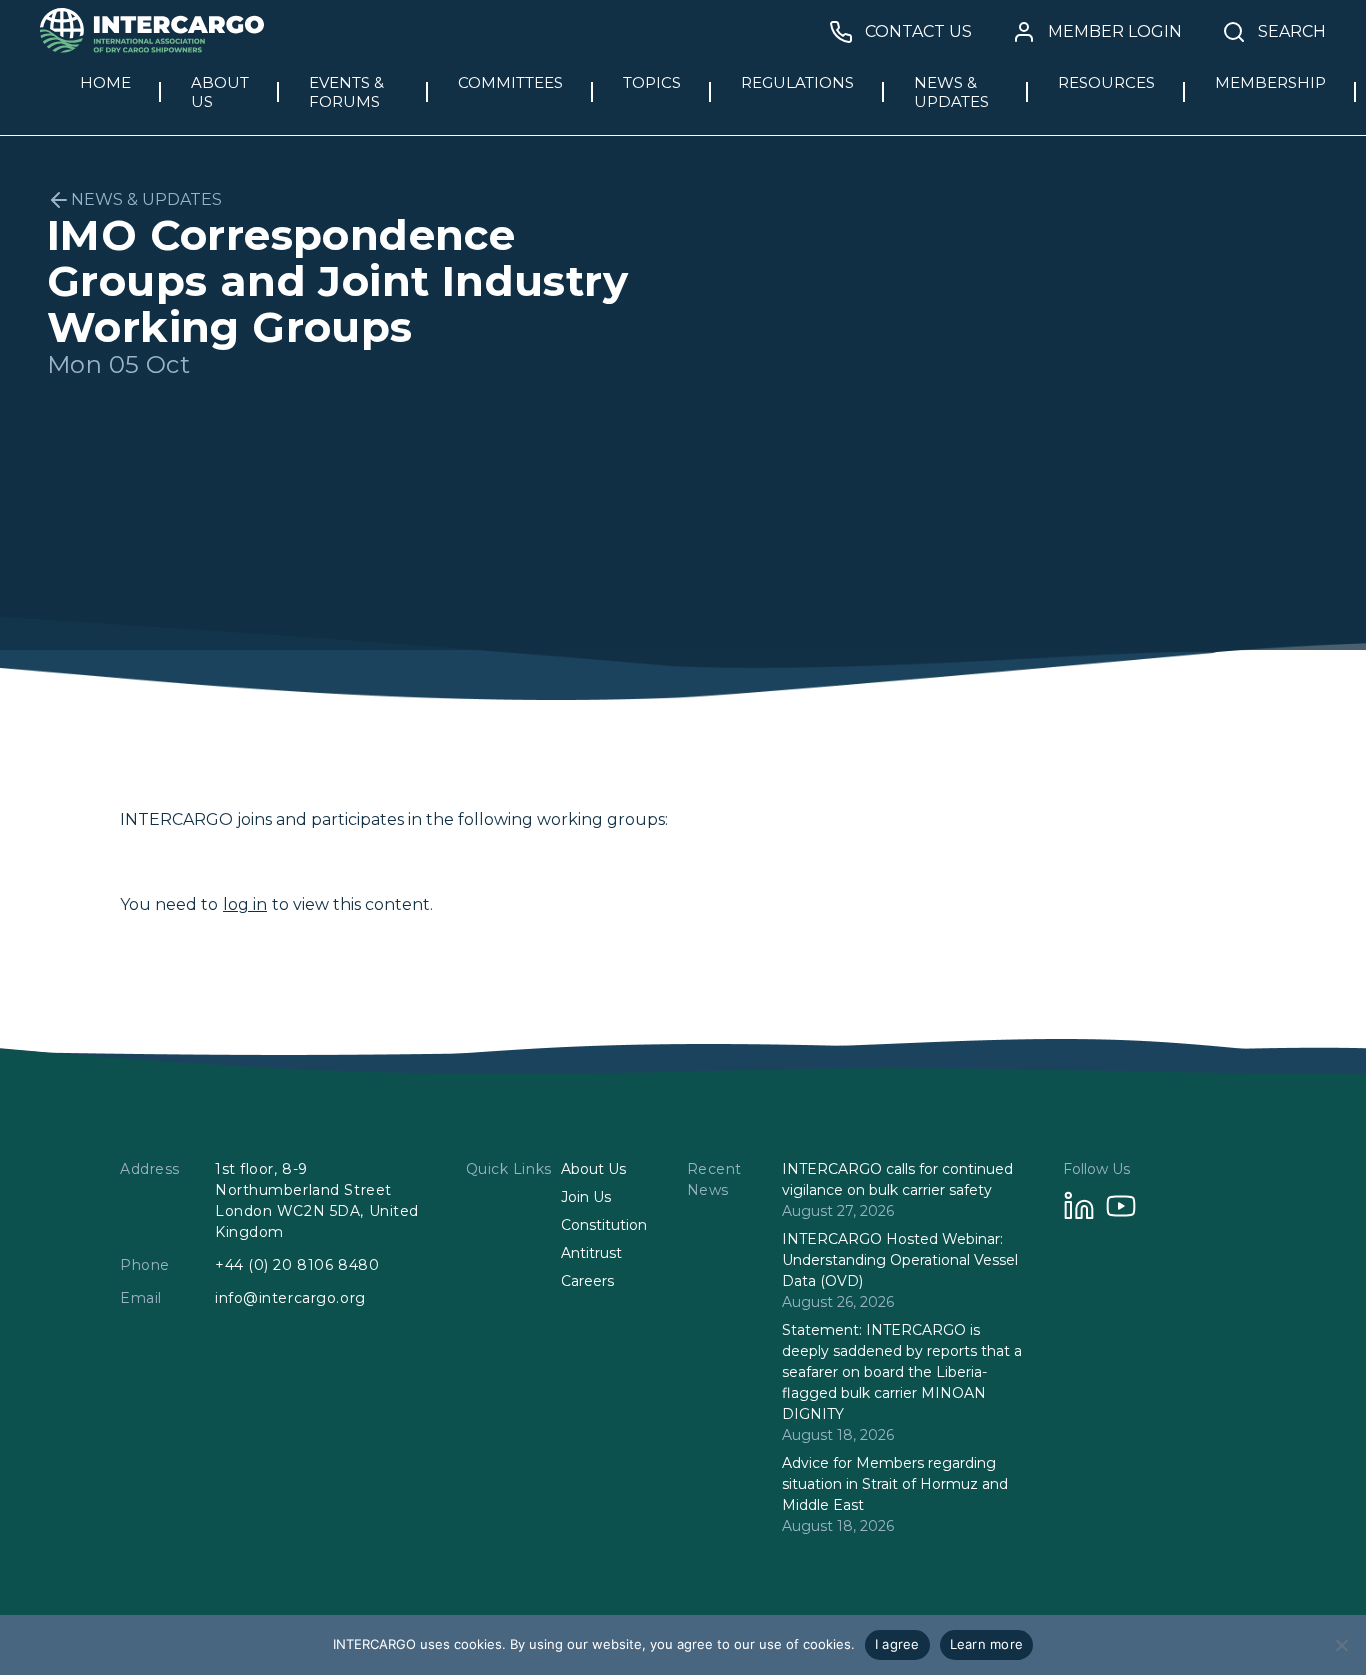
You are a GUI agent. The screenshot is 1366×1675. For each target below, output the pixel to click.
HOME (105, 82)
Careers (587, 1281)
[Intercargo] (152, 47)
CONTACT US (918, 32)
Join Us (586, 1197)
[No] (1341, 1645)
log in (245, 904)
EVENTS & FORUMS (346, 92)
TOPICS (652, 82)
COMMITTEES (510, 82)
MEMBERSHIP (1270, 82)
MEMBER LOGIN (1115, 32)
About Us (593, 1169)
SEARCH (1292, 32)
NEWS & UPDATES (951, 92)
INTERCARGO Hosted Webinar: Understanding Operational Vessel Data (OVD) (900, 1260)
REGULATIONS (797, 82)
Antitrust (591, 1253)
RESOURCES (1106, 82)
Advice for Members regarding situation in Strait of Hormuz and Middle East (895, 1484)
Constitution (604, 1225)
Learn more (987, 1644)
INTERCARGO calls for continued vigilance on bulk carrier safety (897, 1179)
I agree (897, 1644)
